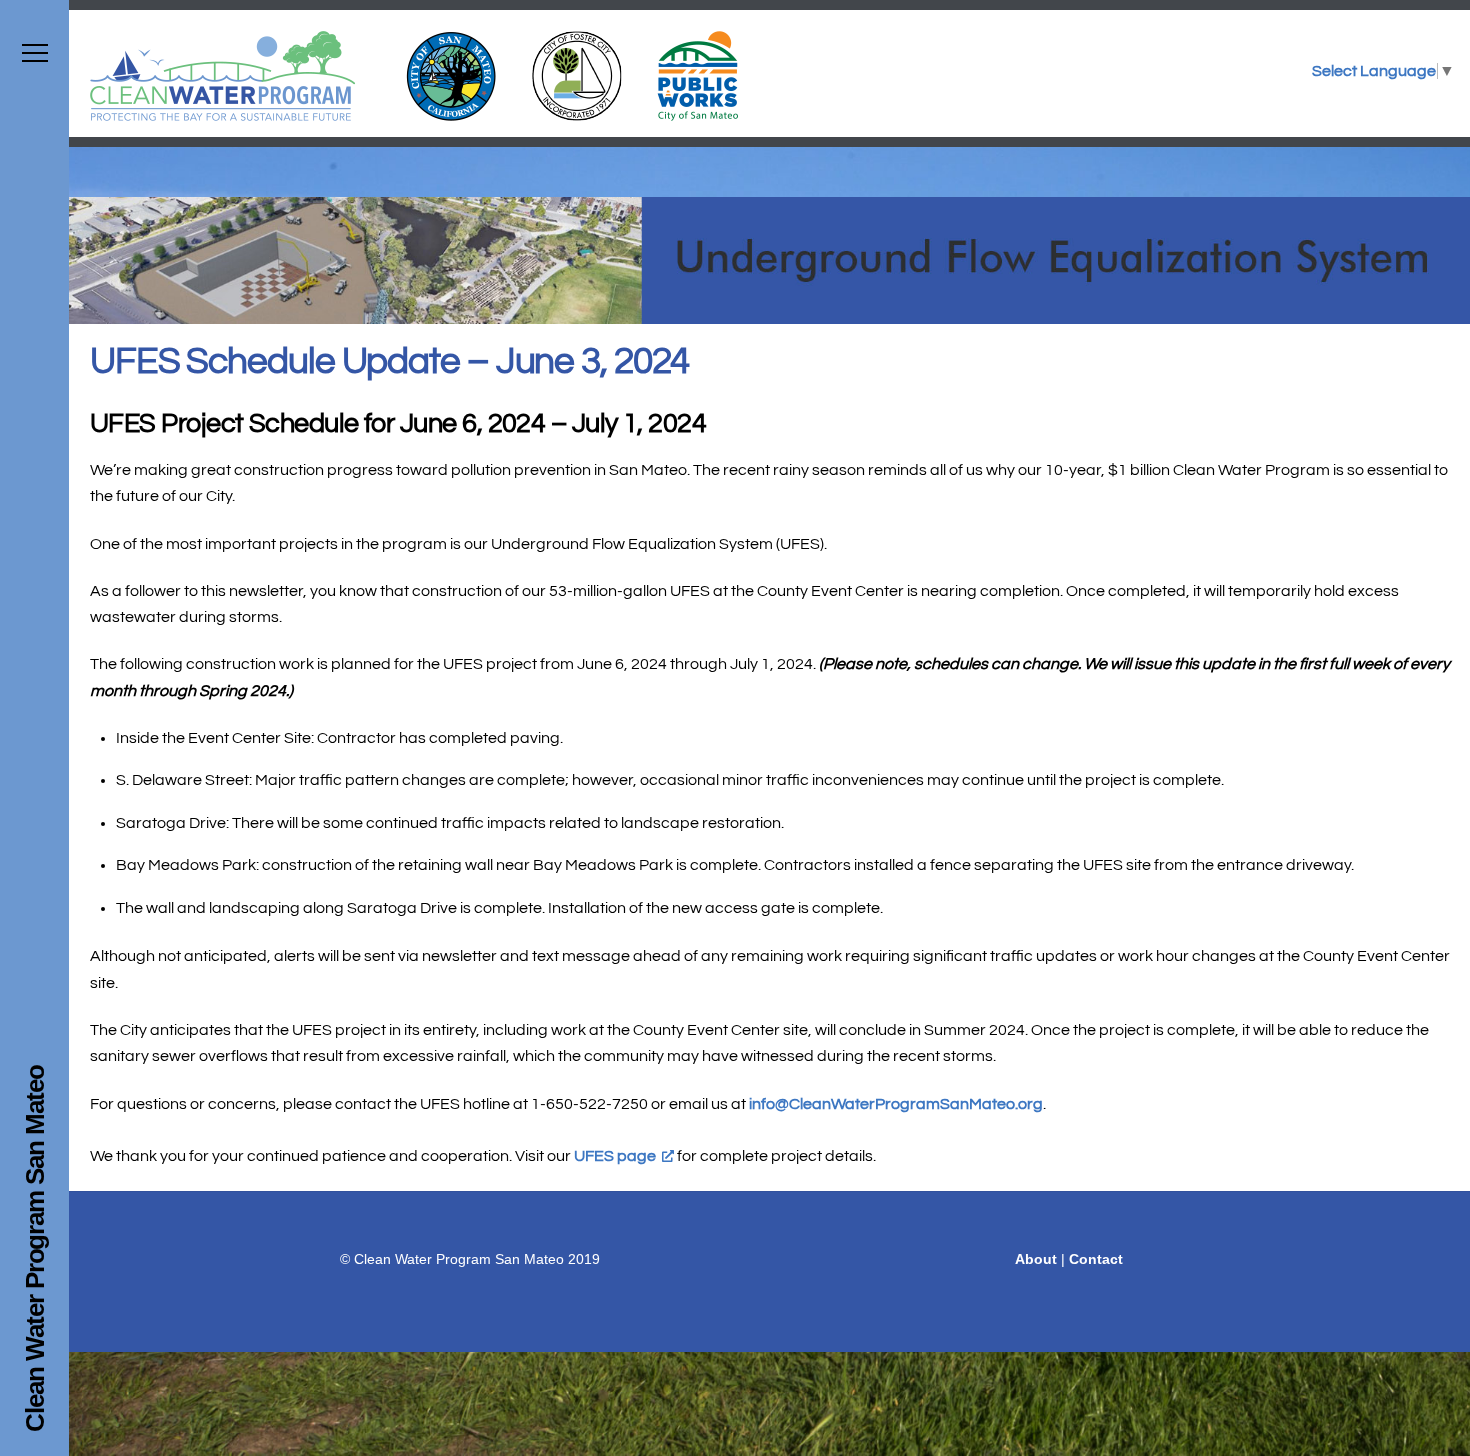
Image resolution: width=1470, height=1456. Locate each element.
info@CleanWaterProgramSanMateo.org (896, 1104)
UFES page (615, 1156)
